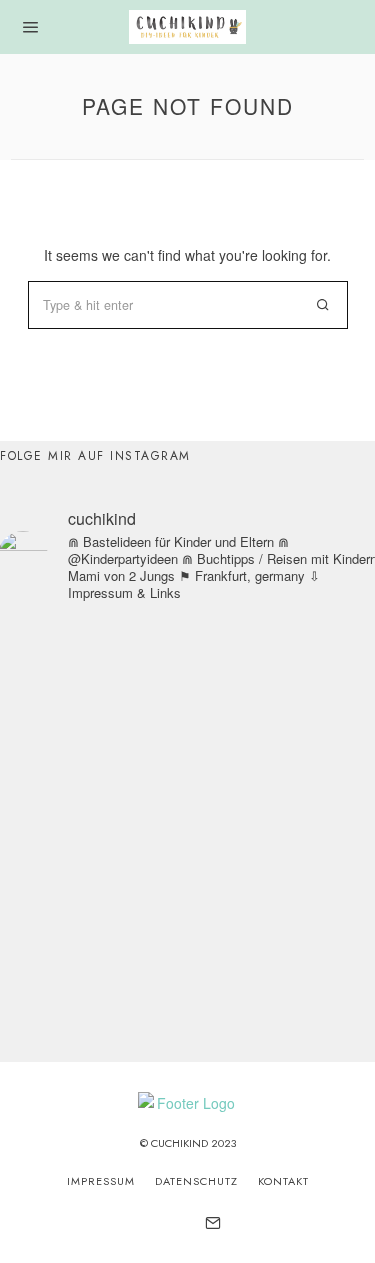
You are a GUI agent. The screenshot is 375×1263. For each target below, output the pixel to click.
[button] (324, 305)
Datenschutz (196, 1181)
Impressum (101, 1181)
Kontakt (283, 1181)
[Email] (213, 1223)
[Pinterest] (186, 1223)
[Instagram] (161, 1223)
